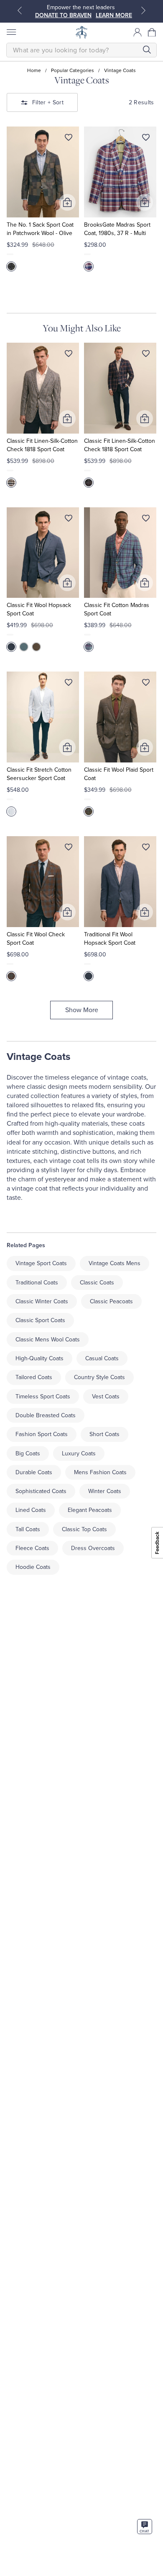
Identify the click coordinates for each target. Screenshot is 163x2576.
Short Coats (104, 1434)
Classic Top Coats (84, 1529)
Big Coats (28, 1453)
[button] (152, 32)
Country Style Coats (99, 1377)
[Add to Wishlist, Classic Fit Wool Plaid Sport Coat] (146, 684)
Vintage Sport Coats (41, 1263)
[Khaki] (36, 647)
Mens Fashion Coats (100, 1472)
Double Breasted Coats (46, 1415)
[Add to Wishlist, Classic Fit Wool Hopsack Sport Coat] (69, 520)
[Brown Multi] (89, 811)
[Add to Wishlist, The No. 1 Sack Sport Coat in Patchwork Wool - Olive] (69, 139)
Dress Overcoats (93, 1548)
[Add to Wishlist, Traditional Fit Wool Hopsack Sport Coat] (146, 849)
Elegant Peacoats (90, 1510)
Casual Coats (102, 1358)
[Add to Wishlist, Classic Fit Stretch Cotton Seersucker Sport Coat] (69, 684)
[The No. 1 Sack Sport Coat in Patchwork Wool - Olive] (43, 172)
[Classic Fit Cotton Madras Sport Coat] (120, 553)
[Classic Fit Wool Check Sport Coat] (43, 882)
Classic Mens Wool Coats (48, 1340)
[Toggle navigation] (11, 32)
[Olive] (11, 266)
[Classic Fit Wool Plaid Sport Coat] (120, 717)
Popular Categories (73, 70)
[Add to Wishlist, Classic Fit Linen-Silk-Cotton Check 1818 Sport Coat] (69, 355)
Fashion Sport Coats (42, 1434)
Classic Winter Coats (42, 1301)
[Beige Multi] (11, 483)
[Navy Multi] (89, 483)
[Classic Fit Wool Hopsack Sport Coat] (43, 553)
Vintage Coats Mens (115, 1263)
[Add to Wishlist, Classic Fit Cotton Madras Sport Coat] (146, 520)
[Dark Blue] (89, 647)
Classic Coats (97, 1283)
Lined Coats (31, 1510)
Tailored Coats (34, 1377)
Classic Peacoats (111, 1301)
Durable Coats (34, 1472)
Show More (82, 1010)
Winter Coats (105, 1491)
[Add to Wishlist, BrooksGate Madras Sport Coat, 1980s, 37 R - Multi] (146, 139)
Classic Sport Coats (40, 1320)
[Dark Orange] (11, 976)
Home (34, 70)
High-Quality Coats (39, 1358)
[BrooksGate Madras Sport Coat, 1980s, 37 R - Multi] (120, 172)
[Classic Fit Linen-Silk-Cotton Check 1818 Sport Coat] (43, 388)
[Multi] (89, 266)
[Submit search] (147, 50)
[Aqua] (24, 647)
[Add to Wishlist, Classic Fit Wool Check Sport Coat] (69, 849)
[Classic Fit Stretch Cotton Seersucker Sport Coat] (43, 717)
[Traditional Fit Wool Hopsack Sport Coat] (120, 882)
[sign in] (138, 32)
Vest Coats (106, 1397)
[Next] (143, 10)
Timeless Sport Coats (43, 1397)
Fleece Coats (32, 1548)
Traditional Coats (37, 1283)
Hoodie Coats (33, 1567)
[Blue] (11, 647)
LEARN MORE (114, 15)
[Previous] (20, 10)
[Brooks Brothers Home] (81, 32)
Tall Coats (28, 1529)
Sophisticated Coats (41, 1491)
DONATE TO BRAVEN (63, 15)
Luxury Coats (79, 1453)
